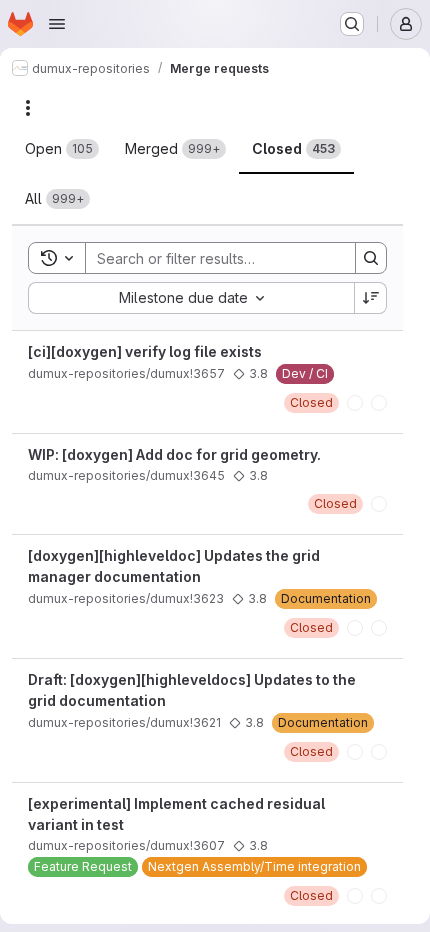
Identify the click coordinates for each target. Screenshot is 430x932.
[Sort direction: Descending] (371, 298)
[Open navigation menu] (57, 24)
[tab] (62, 149)
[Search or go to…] (352, 24)
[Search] (371, 258)
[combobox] (191, 298)
